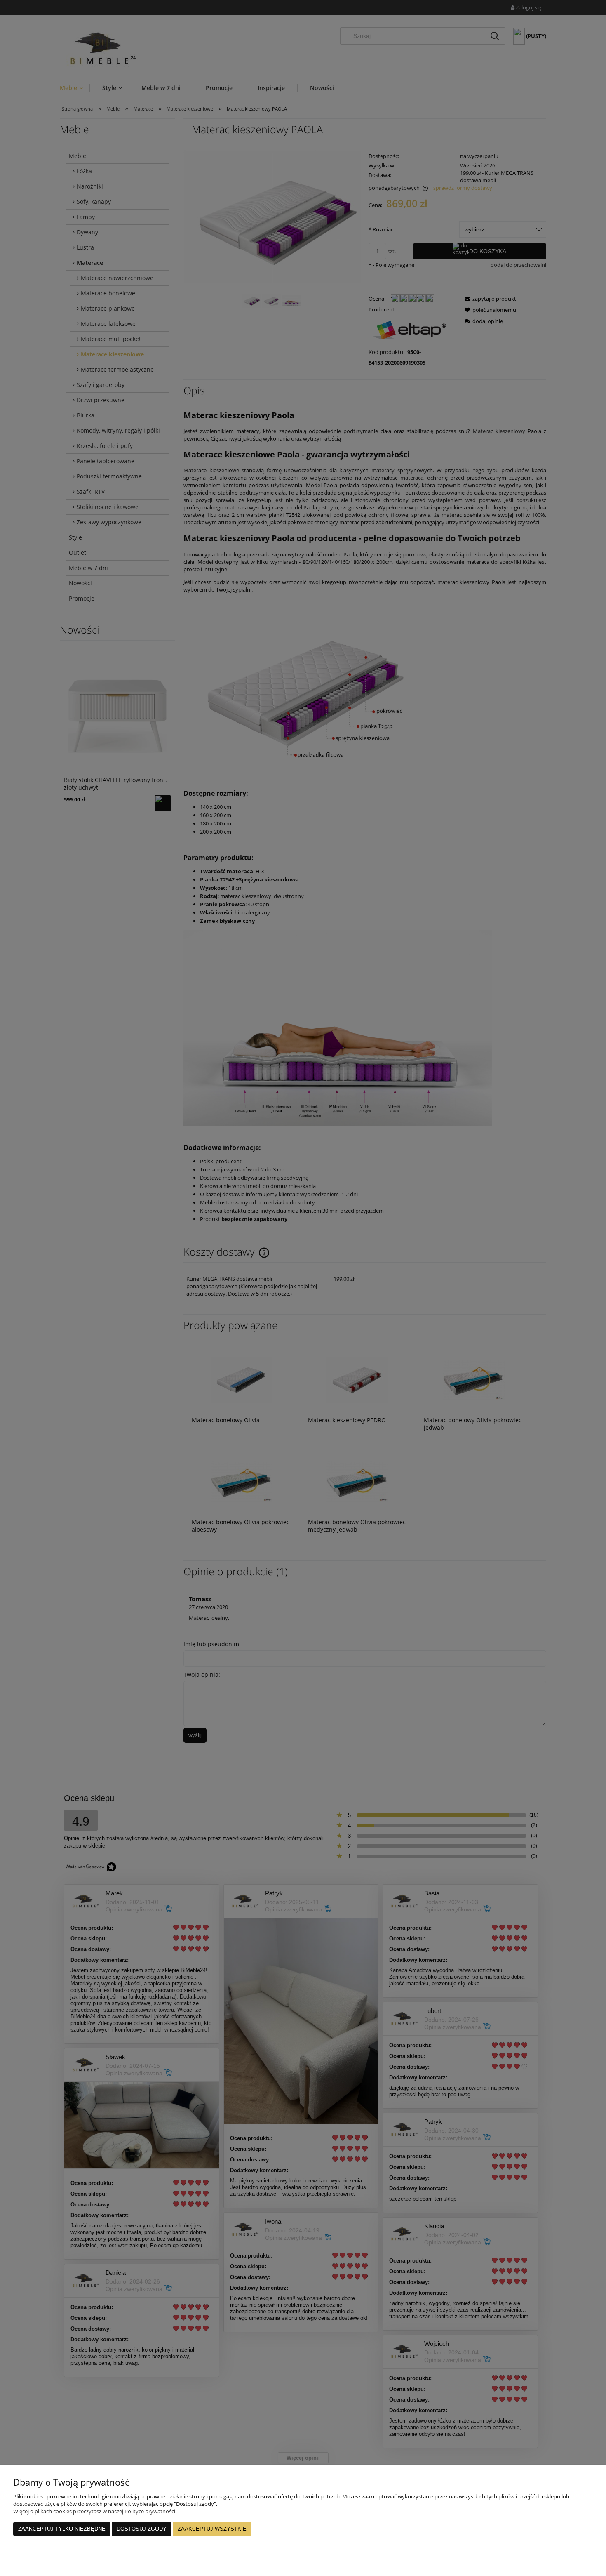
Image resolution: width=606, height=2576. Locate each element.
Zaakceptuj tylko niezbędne (62, 2529)
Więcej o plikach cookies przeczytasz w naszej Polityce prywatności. (95, 2511)
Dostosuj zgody (142, 2529)
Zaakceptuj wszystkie (212, 2529)
